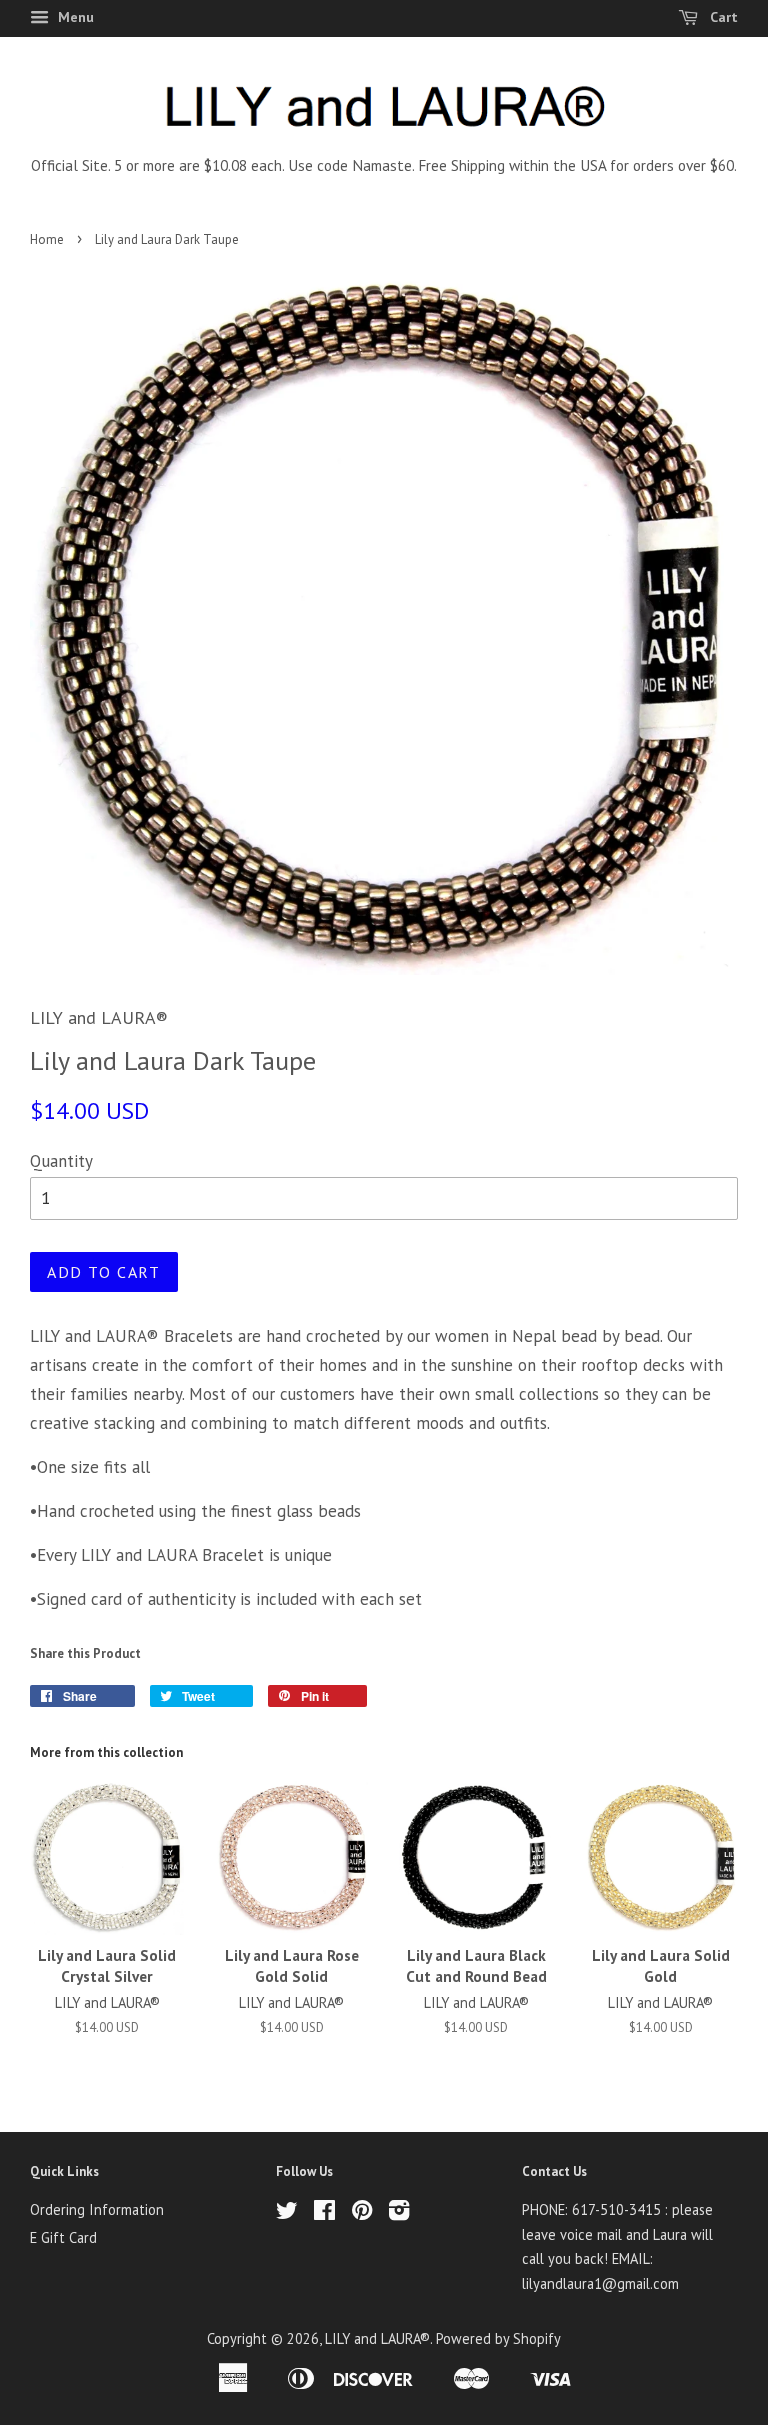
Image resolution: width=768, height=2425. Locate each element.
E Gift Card (63, 2237)
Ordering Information (97, 2209)
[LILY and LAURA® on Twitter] (287, 2213)
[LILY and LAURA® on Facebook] (324, 2213)
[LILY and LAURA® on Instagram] (399, 2213)
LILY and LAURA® (377, 2338)
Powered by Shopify (498, 2338)
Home (47, 239)
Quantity (61, 1161)
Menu (74, 17)
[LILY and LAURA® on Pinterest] (362, 2213)
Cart (722, 17)
